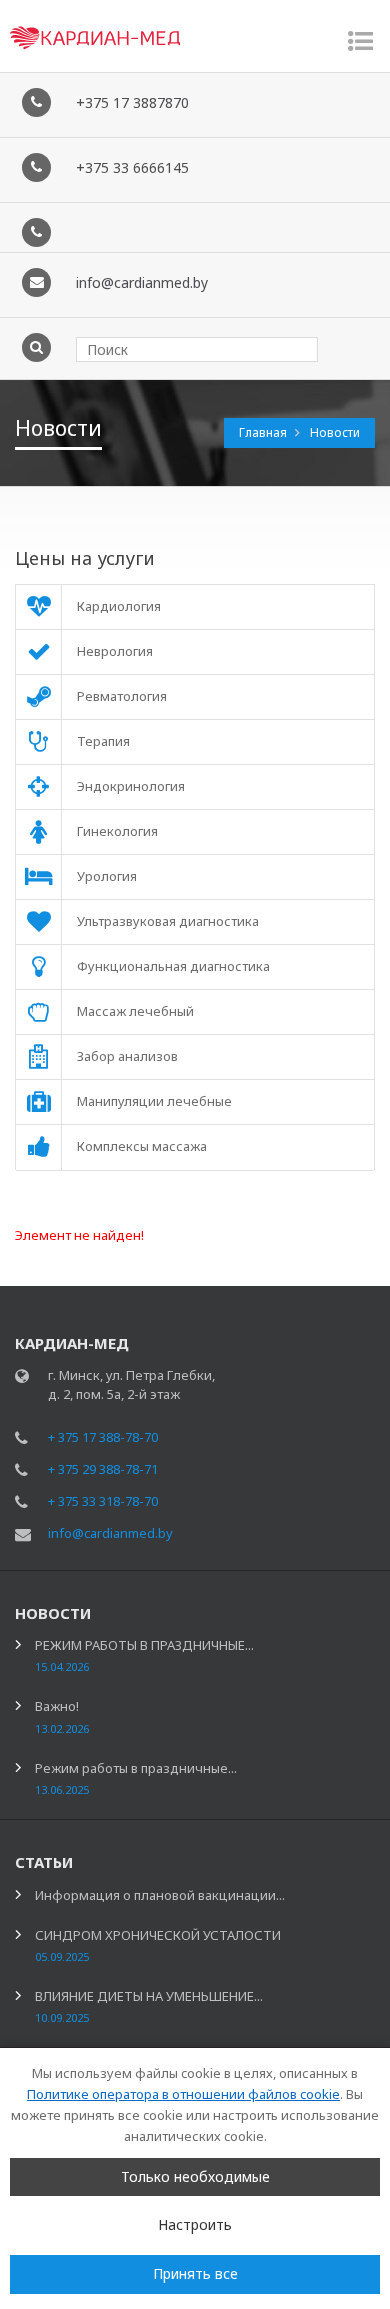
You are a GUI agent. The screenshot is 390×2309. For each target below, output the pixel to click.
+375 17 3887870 (132, 102)
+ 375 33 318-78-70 (103, 1501)
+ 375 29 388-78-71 (103, 1469)
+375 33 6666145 (132, 167)
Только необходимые (195, 2176)
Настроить (195, 2224)
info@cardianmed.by (142, 282)
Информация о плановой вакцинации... (160, 1895)
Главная (264, 432)
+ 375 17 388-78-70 (103, 1437)
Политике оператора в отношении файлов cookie (183, 2094)
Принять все (195, 2273)
